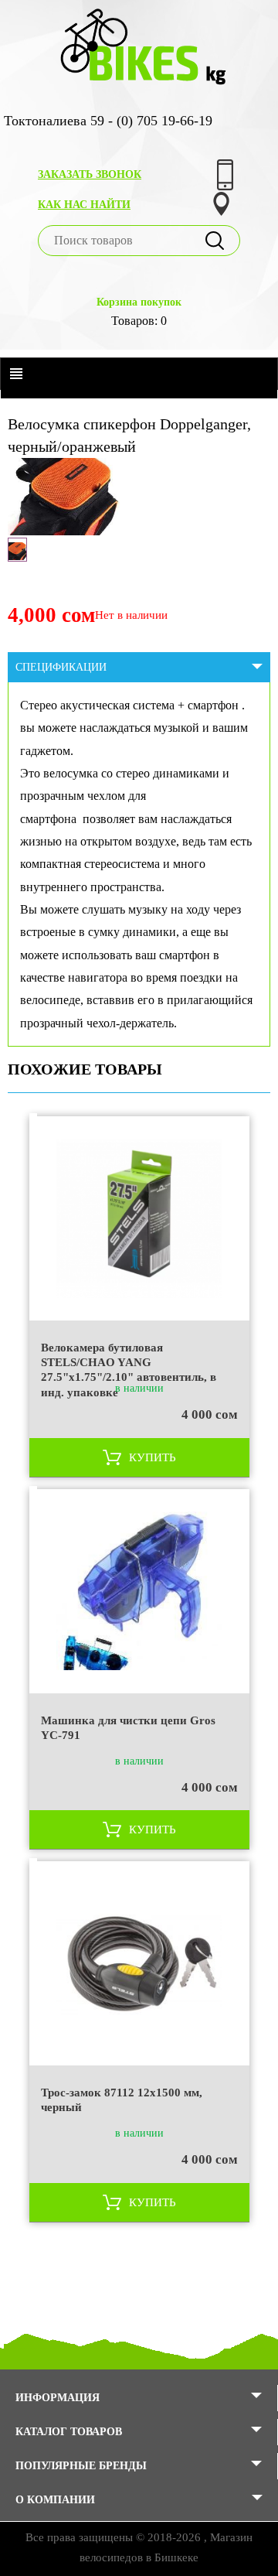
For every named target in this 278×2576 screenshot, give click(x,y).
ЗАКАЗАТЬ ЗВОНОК (90, 174)
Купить (153, 1457)
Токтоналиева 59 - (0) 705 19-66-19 (108, 121)
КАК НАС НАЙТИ (84, 205)
